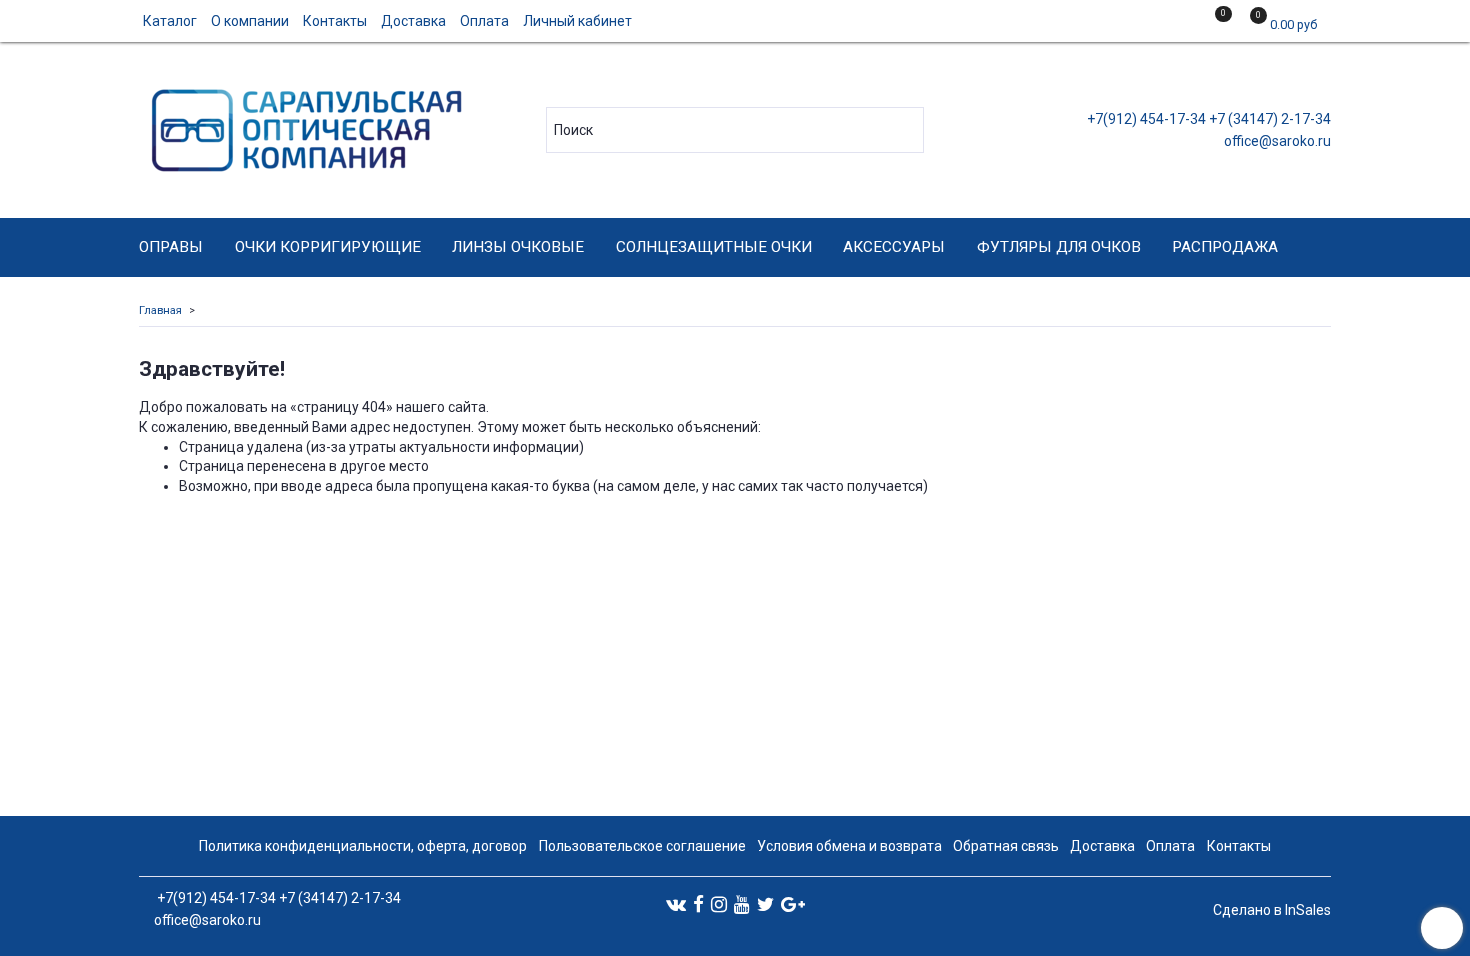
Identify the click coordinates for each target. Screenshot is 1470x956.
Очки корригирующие (328, 247)
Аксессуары (894, 247)
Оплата (484, 21)
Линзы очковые (518, 247)
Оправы (171, 247)
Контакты (335, 21)
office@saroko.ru (1276, 141)
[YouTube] (742, 904)
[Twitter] (765, 904)
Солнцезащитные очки (714, 247)
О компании (250, 21)
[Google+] (793, 904)
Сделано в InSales (1272, 910)
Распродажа (1225, 247)
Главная (160, 310)
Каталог (170, 21)
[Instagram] (719, 904)
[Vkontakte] (676, 904)
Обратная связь (1006, 846)
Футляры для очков (1059, 247)
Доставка (413, 21)
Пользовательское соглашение (642, 846)
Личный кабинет (577, 21)
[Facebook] (698, 904)
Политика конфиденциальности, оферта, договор (363, 846)
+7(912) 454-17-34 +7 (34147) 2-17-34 (1207, 119)
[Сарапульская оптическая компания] (303, 125)
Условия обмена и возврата (849, 846)
